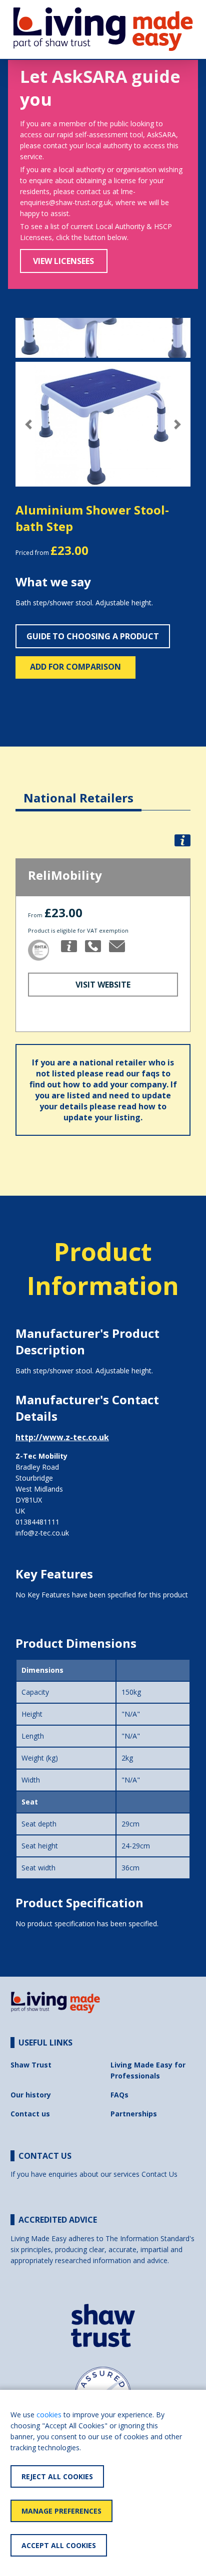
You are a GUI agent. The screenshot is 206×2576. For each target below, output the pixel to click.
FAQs (119, 2095)
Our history (31, 2095)
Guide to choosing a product (93, 636)
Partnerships (134, 2114)
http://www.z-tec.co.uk (62, 1437)
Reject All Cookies (57, 2476)
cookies (49, 2415)
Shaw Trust (31, 2065)
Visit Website (103, 985)
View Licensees (63, 261)
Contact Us (159, 2174)
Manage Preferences (61, 2511)
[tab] (78, 790)
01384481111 (37, 1522)
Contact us (30, 2114)
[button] (29, 424)
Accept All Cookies (59, 2545)
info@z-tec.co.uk (42, 1533)
